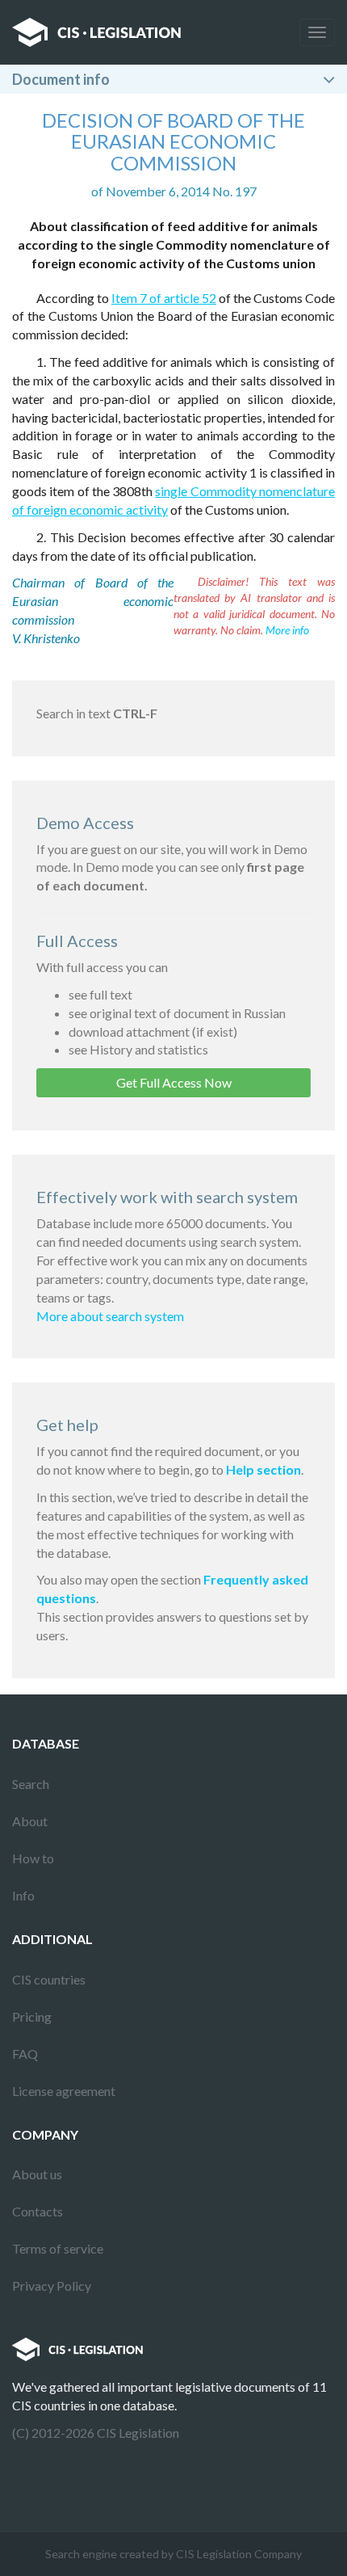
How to (33, 1858)
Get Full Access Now (174, 1082)
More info (287, 630)
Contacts (38, 2211)
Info (23, 1895)
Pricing (32, 2016)
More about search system (110, 1316)
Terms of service (58, 2248)
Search (31, 1784)
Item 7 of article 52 (164, 298)
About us (37, 2174)
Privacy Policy (52, 2286)
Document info (61, 79)
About (30, 1821)
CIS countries (49, 1979)
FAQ (25, 2054)
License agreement (64, 2091)
